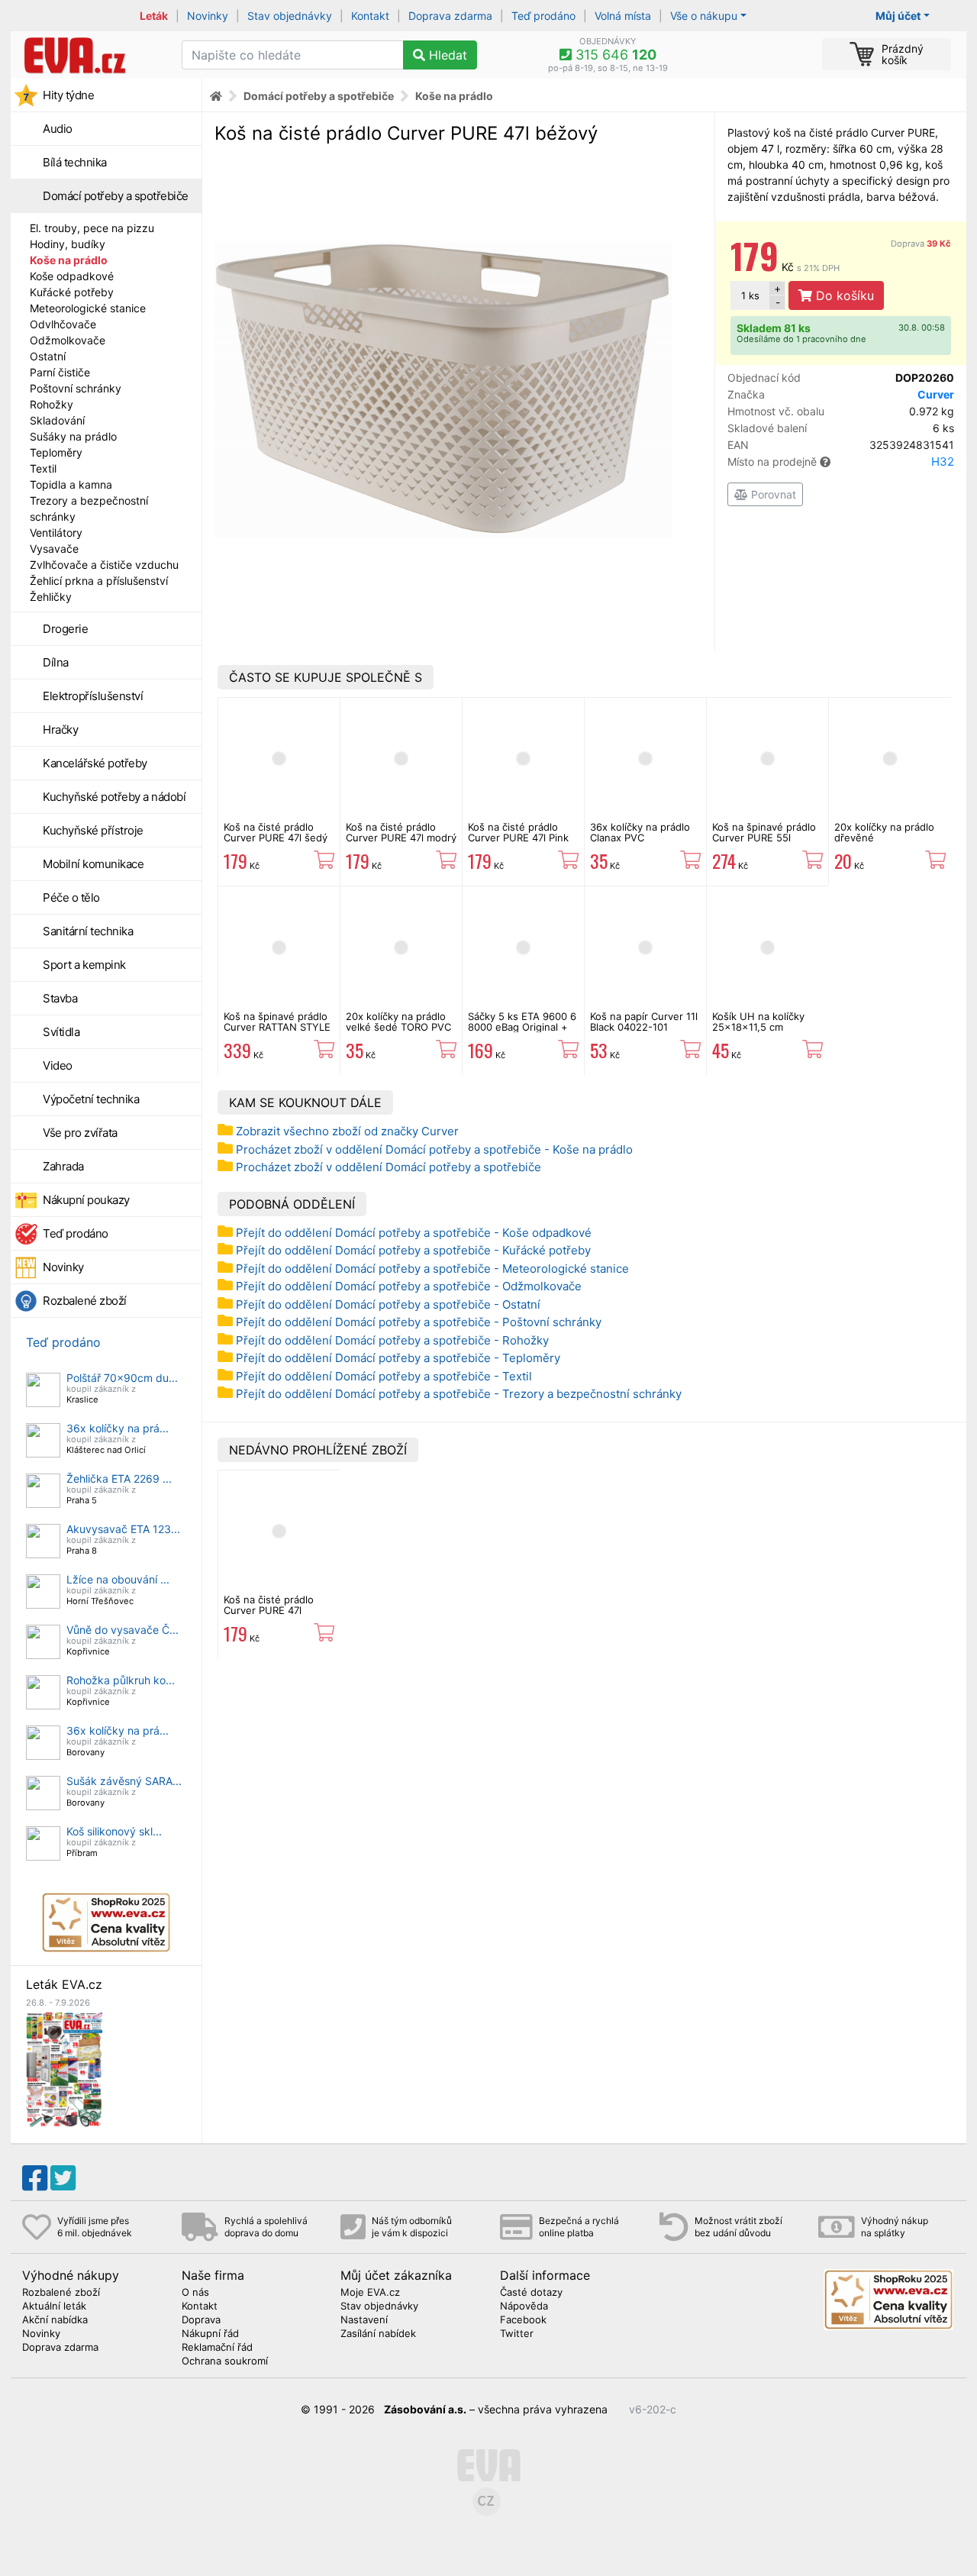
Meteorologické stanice (88, 308)
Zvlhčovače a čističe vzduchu (104, 565)
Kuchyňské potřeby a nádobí (114, 797)
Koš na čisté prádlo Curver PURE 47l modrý (401, 832)
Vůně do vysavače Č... (123, 1630)
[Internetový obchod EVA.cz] (90, 55)
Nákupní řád (210, 2334)
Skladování (57, 420)
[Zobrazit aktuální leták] (64, 2069)
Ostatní (48, 356)
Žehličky (51, 597)
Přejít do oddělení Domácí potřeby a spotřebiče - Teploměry (398, 1358)
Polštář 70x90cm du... (122, 1378)
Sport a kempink (84, 965)
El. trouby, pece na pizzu (92, 228)
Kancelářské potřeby (95, 763)
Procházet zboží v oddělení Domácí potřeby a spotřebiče (389, 1167)
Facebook (523, 2320)
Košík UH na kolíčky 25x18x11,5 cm (758, 1022)
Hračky (60, 730)
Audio (58, 129)
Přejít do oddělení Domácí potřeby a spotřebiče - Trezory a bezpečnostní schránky (459, 1394)
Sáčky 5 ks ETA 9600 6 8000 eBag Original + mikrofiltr (522, 1027)
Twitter (517, 2334)
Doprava (921, 244)
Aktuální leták (54, 2306)
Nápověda (524, 2306)
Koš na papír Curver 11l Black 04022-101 (644, 1022)
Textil (43, 468)
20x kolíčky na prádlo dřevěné (884, 832)
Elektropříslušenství (93, 696)
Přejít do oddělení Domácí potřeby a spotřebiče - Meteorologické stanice (432, 1269)
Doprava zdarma (450, 16)
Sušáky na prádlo (73, 436)
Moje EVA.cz (370, 2293)
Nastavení (364, 2320)
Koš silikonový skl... (114, 1831)
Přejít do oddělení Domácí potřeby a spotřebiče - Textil (384, 1376)
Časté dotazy (531, 2293)
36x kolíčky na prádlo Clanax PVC (640, 832)
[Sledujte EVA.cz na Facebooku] (35, 2178)
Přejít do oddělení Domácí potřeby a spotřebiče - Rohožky (392, 1340)
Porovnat (772, 494)
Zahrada (63, 1166)
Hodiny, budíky (68, 244)
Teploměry (56, 452)
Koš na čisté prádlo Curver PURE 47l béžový (269, 1611)
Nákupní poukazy (86, 1200)
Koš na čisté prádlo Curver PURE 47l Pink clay (518, 838)
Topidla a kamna (71, 484)
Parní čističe (60, 372)
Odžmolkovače (68, 340)
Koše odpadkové (72, 276)
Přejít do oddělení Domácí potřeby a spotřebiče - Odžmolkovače (409, 1286)
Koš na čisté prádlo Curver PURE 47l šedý (276, 832)
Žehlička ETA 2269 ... (119, 1478)
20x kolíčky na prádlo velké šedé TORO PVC (398, 1022)
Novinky (208, 16)
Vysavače (54, 549)
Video (58, 1065)
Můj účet (898, 16)
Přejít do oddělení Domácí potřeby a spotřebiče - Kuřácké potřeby (413, 1250)
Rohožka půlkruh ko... (121, 1680)
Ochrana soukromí (225, 2361)
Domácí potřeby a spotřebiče (116, 196)
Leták (154, 16)
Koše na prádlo (69, 260)
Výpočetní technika (91, 1099)
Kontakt (370, 16)
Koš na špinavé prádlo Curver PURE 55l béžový (764, 838)
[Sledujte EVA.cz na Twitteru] (63, 2178)
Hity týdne (68, 95)
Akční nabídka (55, 2320)
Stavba (60, 998)
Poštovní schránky (76, 388)
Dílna (56, 662)
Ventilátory (56, 533)
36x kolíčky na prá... (118, 1428)
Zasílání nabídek (378, 2334)
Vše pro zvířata (80, 1133)
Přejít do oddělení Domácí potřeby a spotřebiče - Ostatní (388, 1304)
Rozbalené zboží (85, 1301)
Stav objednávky (290, 16)
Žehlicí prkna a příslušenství (99, 581)
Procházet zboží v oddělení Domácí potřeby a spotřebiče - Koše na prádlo (434, 1149)
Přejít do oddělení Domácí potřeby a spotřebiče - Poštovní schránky (419, 1322)
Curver (936, 394)
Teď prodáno (543, 16)
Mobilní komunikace (93, 864)
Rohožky (52, 404)
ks (750, 295)
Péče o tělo (71, 897)
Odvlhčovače (63, 324)
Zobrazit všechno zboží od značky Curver (347, 1131)
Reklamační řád (217, 2348)
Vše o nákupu (704, 16)
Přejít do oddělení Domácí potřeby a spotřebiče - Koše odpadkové (414, 1233)
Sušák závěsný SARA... (124, 1781)
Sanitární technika (88, 931)
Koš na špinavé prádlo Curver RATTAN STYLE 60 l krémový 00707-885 (277, 1033)
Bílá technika (75, 162)
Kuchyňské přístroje (93, 830)
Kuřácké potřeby (72, 292)
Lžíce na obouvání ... (118, 1579)
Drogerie (65, 629)
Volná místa (623, 16)
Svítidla (61, 1032)
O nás (195, 2293)
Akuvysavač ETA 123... (123, 1529)
